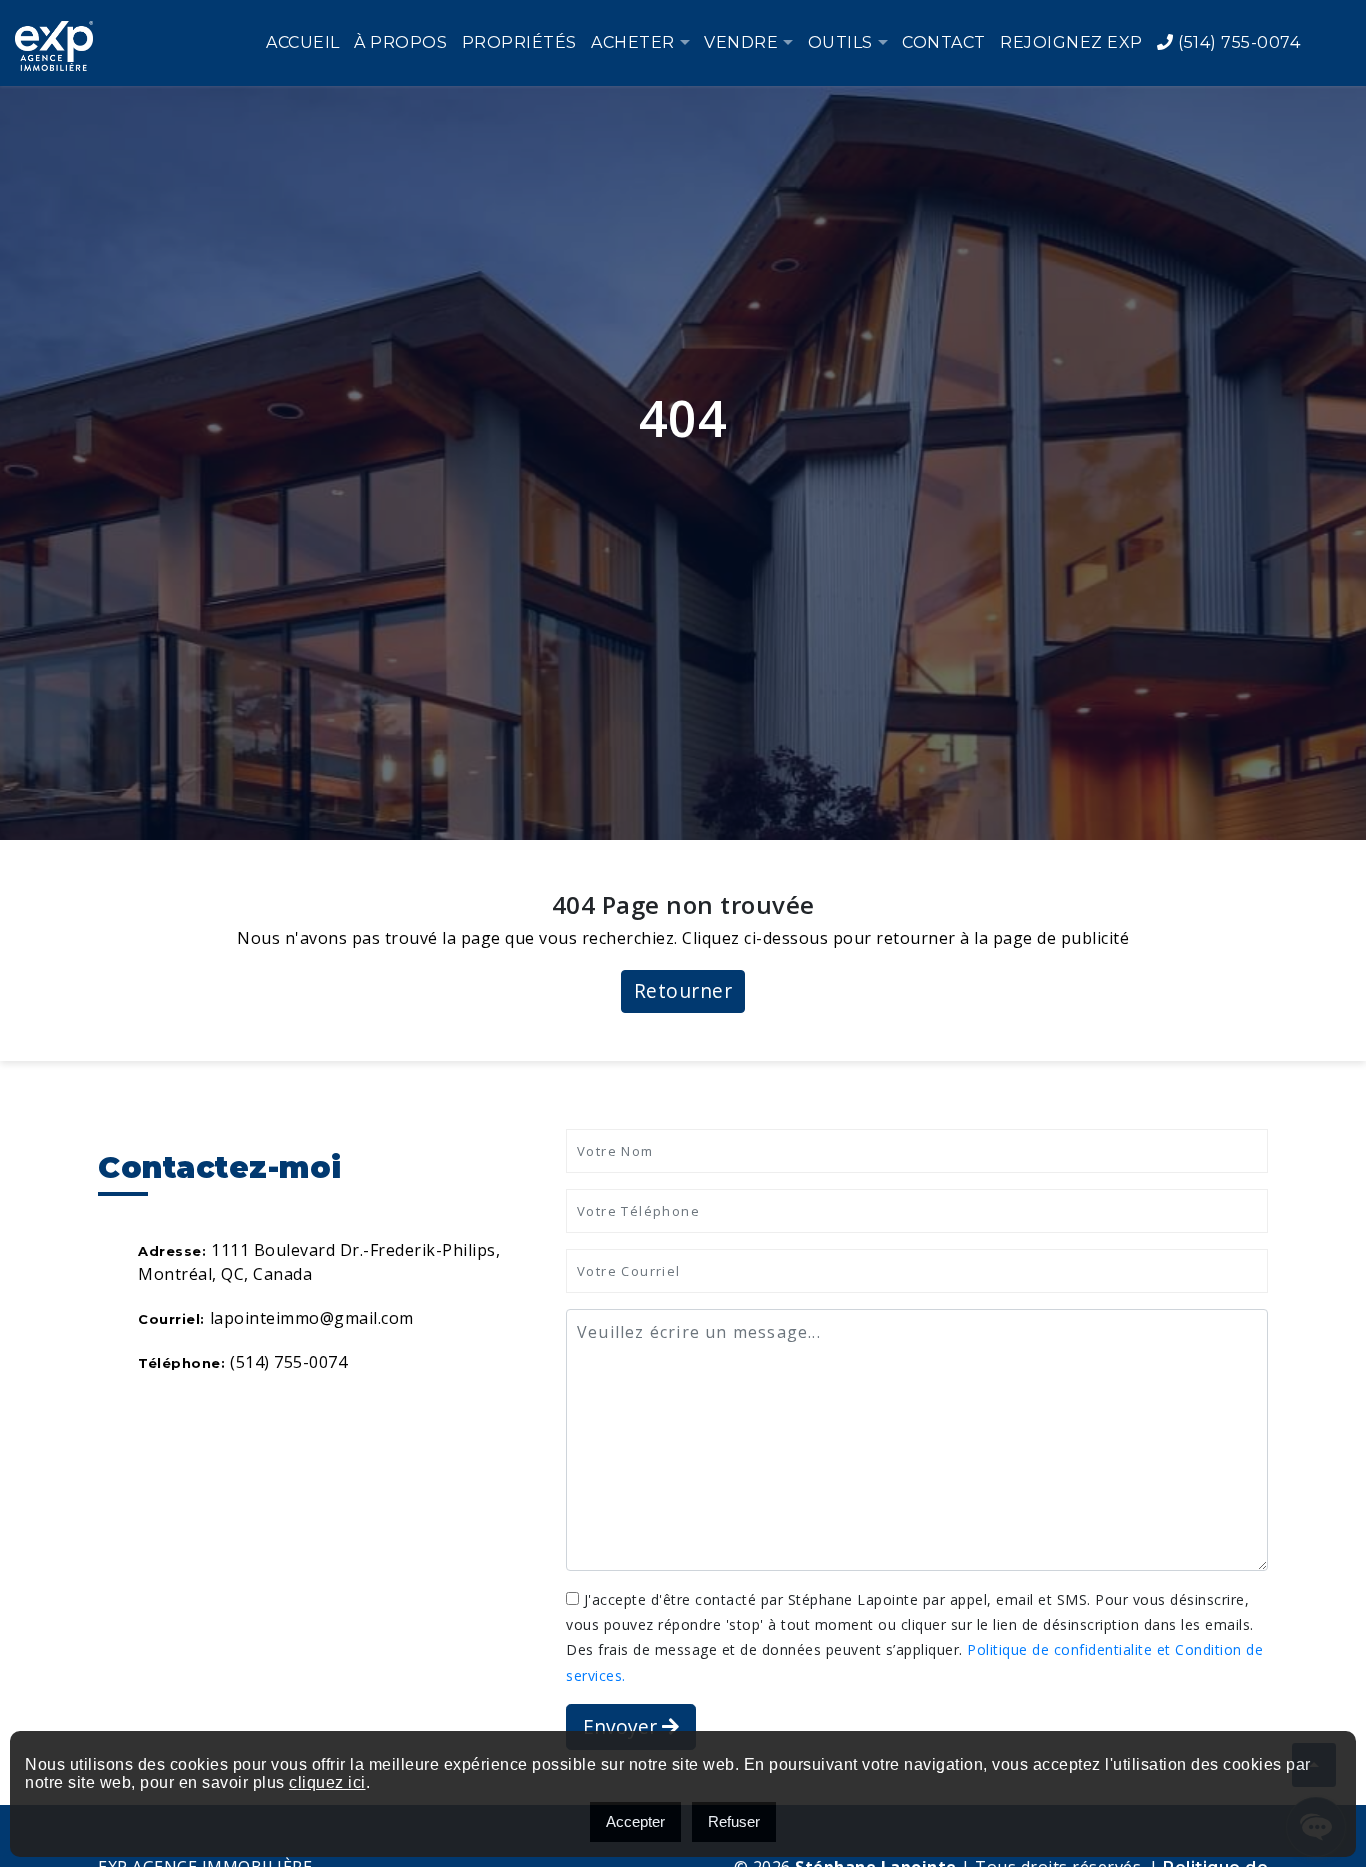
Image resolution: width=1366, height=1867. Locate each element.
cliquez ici (327, 1782)
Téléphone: (181, 1363)
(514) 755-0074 (1237, 42)
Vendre (741, 42)
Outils (840, 42)
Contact (944, 42)
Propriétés (519, 42)
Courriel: (171, 1319)
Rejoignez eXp (1071, 42)
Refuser (734, 1821)
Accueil (303, 42)
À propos (400, 42)
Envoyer (622, 1726)
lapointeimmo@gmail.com (312, 1318)
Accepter (635, 1821)
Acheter (633, 42)
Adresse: (172, 1251)
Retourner (683, 990)
